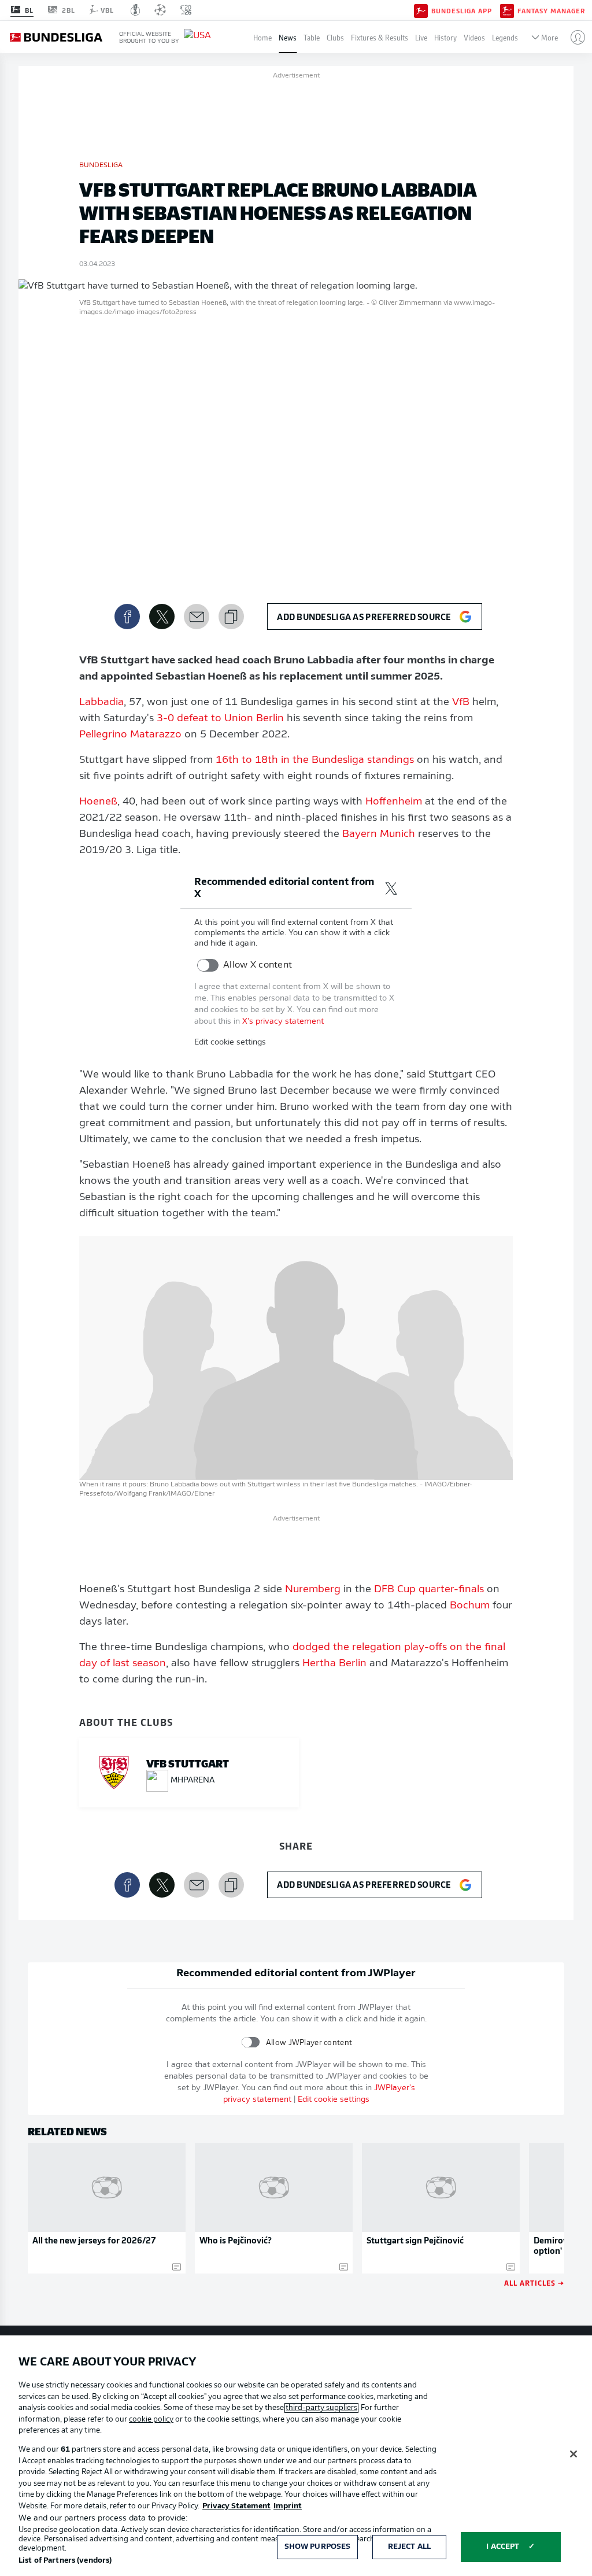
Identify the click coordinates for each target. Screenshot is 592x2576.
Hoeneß (98, 802)
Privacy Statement (236, 2506)
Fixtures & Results (380, 37)
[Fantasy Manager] (507, 10)
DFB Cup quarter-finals (429, 1590)
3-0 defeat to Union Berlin (220, 719)
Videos (474, 37)
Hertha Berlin (334, 1664)
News (288, 37)
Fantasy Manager (551, 10)
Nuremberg (313, 1590)
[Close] (573, 2454)
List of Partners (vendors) (65, 2561)
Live (421, 37)
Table (312, 37)
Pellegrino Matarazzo (130, 735)
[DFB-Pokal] (136, 10)
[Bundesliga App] (421, 10)
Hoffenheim (394, 802)
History (445, 37)
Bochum (470, 1606)
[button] (573, 37)
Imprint (288, 2506)
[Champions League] (160, 10)
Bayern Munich (379, 835)
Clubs (335, 37)
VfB (461, 703)
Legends (505, 37)
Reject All (409, 2547)
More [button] (550, 37)
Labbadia (101, 703)
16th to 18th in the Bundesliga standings (315, 761)
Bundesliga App (462, 10)
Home (262, 37)
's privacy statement (283, 1022)
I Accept (503, 2547)
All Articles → (534, 2282)
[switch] (208, 965)
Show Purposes (318, 2547)
